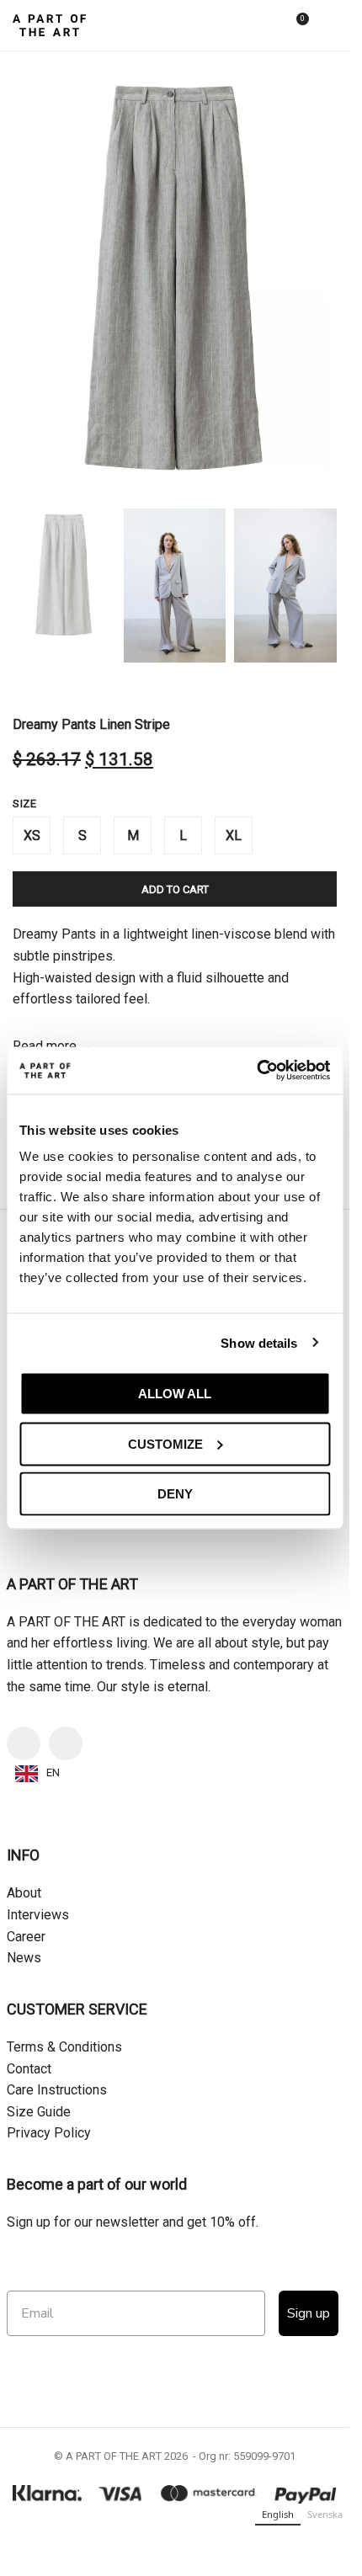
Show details (259, 1342)
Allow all (175, 1394)
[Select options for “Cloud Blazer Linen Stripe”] (29, 2282)
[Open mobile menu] (330, 25)
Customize (165, 1443)
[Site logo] (49, 24)
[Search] (264, 25)
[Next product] (63, 689)
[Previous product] (23, 689)
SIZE (24, 804)
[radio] (32, 836)
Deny (175, 1494)
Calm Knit (258, 2315)
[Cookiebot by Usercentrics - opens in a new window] (256, 1071)
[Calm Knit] (258, 2199)
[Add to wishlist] (148, 2122)
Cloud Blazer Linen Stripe (91, 2315)
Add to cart (175, 889)
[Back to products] (43, 689)
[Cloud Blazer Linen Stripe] (92, 2199)
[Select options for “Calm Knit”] (196, 2282)
